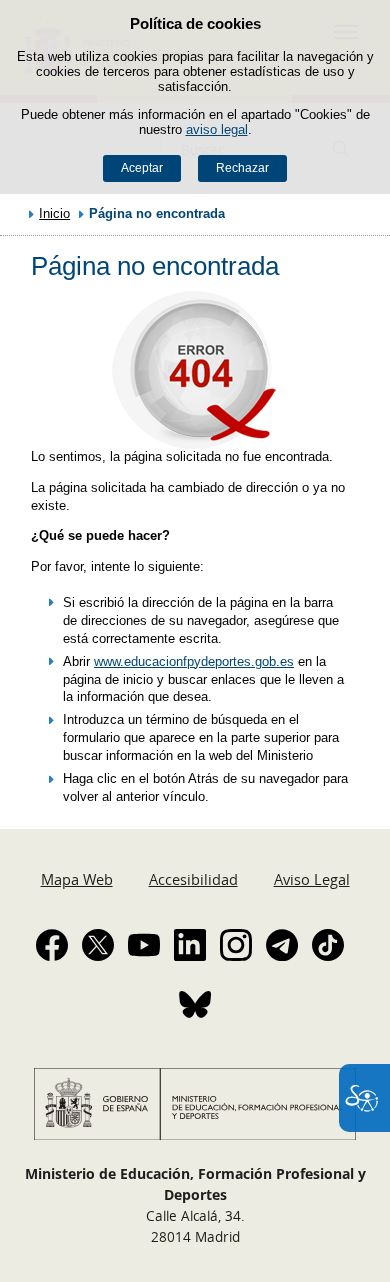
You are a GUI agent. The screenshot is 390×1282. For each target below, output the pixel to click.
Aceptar (142, 168)
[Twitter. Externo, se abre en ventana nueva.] (98, 945)
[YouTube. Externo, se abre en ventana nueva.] (144, 945)
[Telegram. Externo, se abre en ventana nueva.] (282, 945)
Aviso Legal (312, 879)
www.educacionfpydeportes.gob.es (194, 661)
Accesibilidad (193, 879)
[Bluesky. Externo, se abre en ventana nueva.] (195, 1004)
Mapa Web (77, 879)
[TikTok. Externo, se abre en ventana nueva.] (328, 945)
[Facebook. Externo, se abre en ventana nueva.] (52, 945)
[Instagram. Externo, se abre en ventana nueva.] (236, 945)
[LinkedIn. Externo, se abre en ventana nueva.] (190, 945)
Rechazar (242, 168)
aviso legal (217, 129)
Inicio (54, 213)
